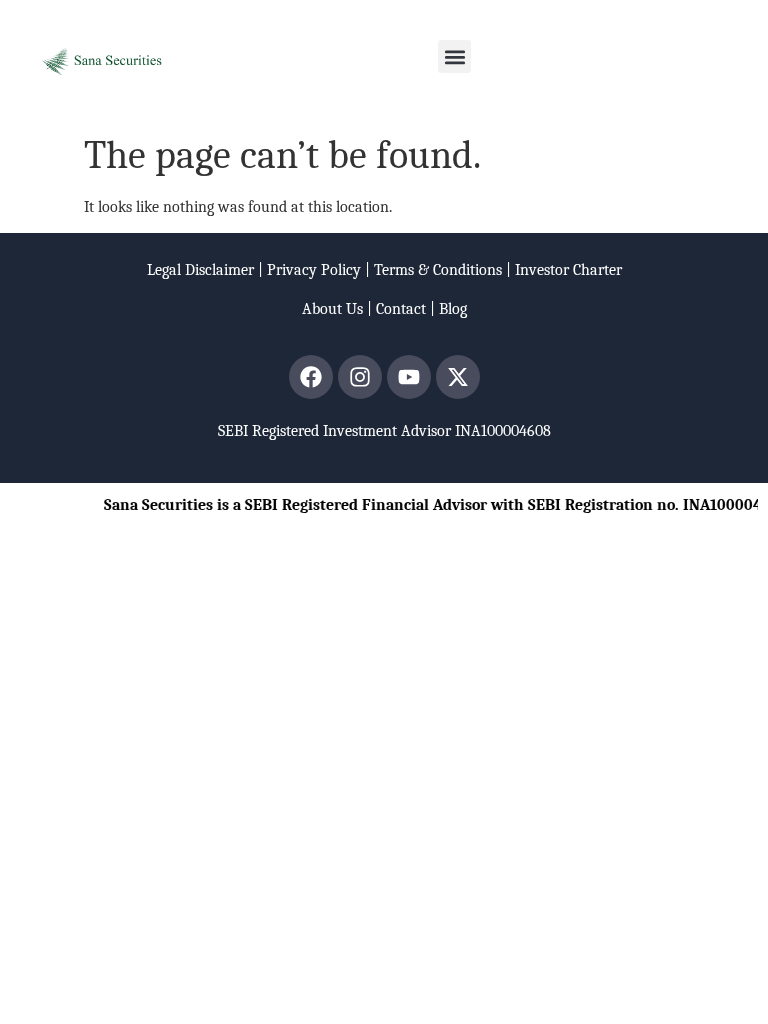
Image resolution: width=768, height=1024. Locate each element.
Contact (401, 309)
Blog (453, 309)
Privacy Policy (314, 270)
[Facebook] (311, 377)
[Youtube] (409, 377)
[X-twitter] (458, 377)
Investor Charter (568, 270)
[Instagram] (360, 377)
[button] (454, 56)
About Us (332, 309)
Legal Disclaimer (200, 270)
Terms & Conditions (438, 270)
